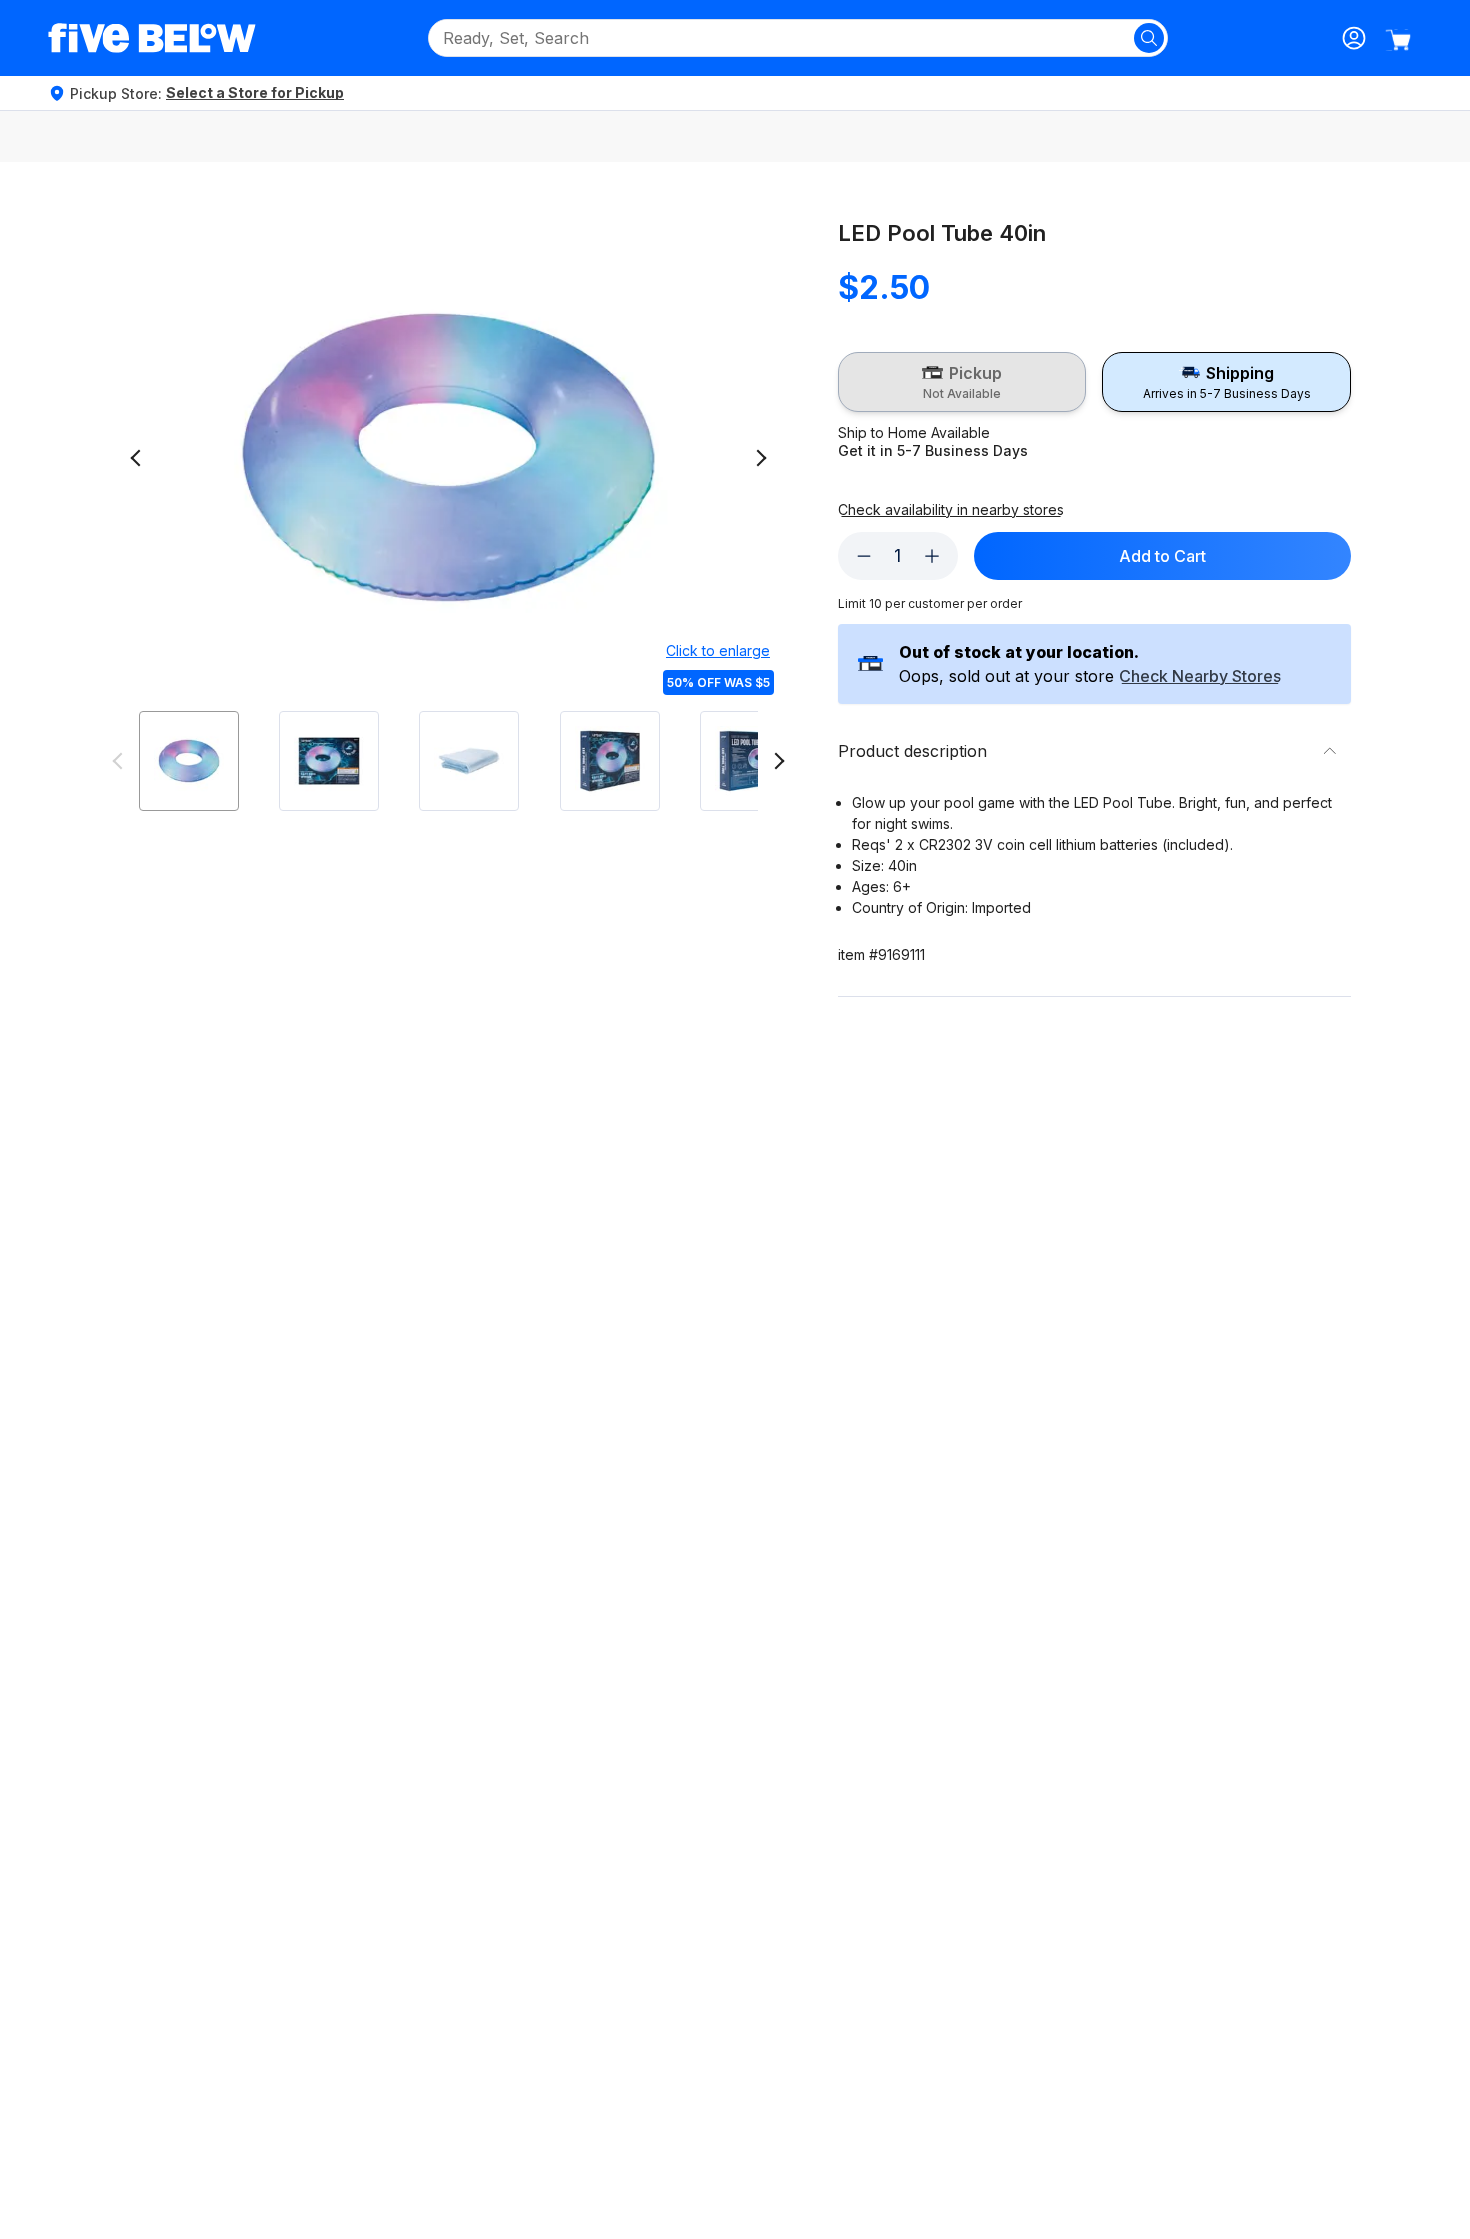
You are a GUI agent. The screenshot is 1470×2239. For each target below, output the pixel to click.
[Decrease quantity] (864, 556)
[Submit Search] (1149, 38)
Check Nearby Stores (1200, 677)
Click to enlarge (718, 650)
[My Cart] (1398, 40)
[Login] (1354, 38)
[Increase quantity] (932, 556)
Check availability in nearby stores (951, 510)
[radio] (962, 382)
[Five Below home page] (152, 38)
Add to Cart (1162, 556)
